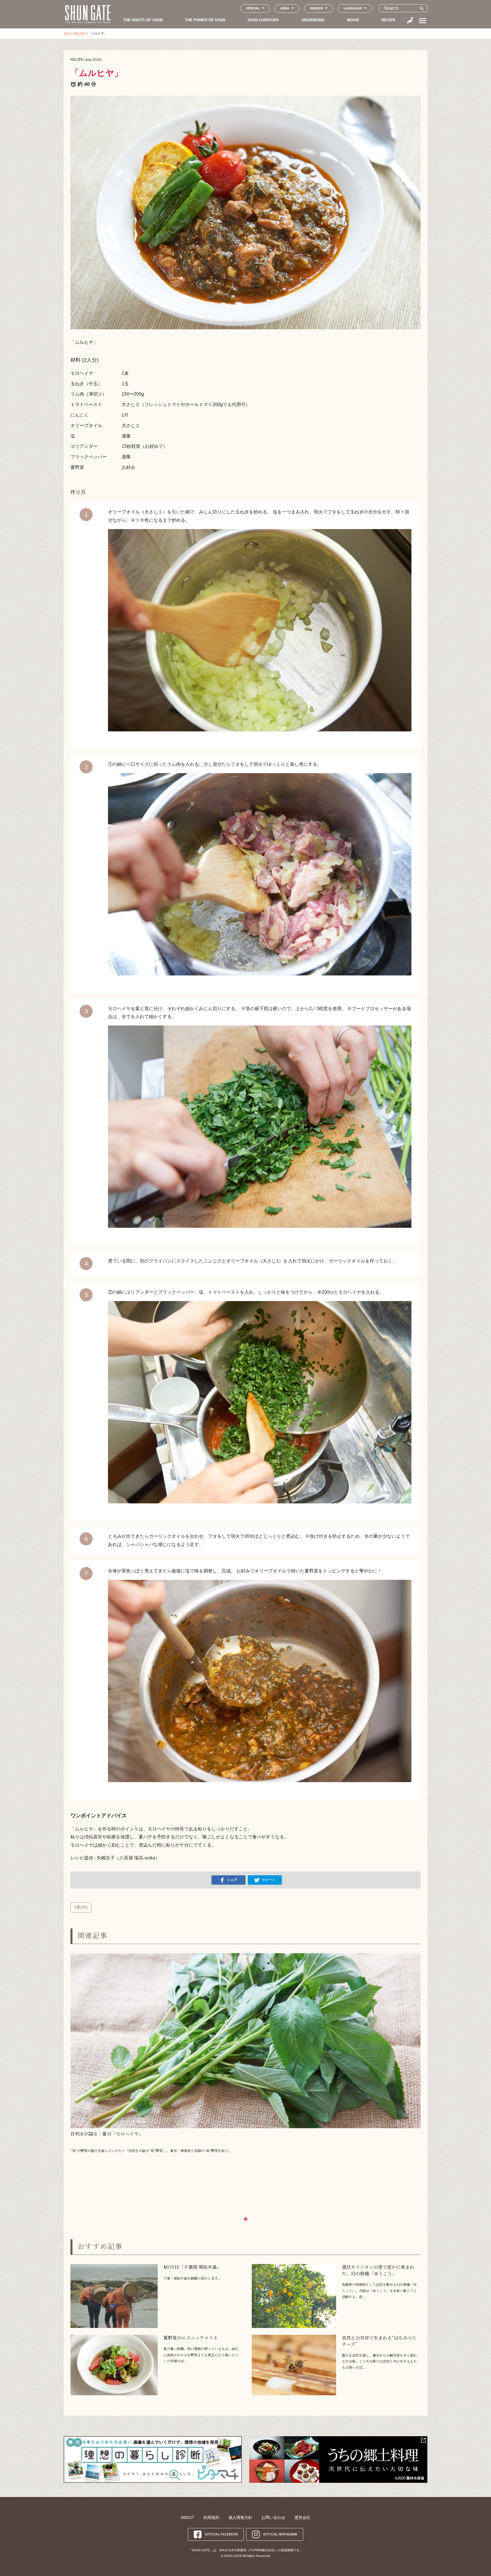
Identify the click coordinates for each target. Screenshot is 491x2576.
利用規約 (211, 2517)
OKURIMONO (313, 20)
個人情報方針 (240, 2517)
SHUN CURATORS (263, 20)
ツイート (269, 1880)
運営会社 (302, 2517)
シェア (232, 1880)
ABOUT (188, 2517)
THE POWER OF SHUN (205, 20)
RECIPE (389, 20)
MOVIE (353, 20)
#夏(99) (81, 1907)
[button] (246, 2219)
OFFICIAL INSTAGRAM (280, 2534)
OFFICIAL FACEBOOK (221, 2534)
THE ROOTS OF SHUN (143, 20)
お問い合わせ (273, 2517)
